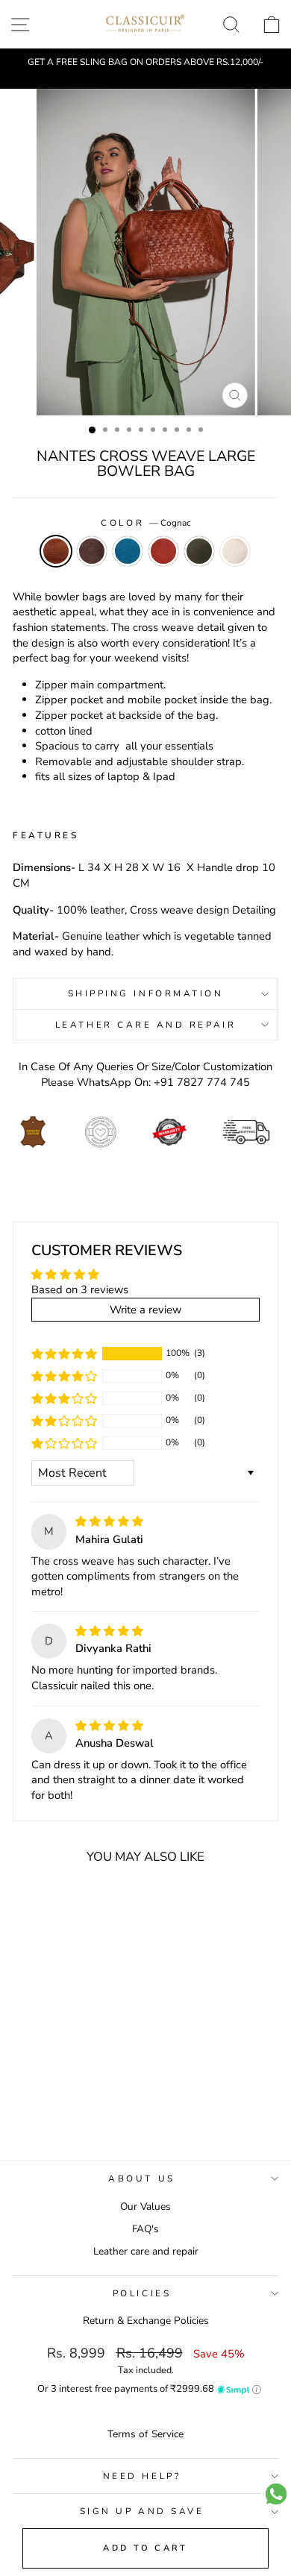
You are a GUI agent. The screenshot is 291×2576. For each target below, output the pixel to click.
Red (163, 551)
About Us (141, 2178)
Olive (199, 551)
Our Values (145, 2206)
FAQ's (145, 2229)
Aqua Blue (128, 551)
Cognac (56, 551)
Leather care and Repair (145, 1025)
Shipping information (146, 993)
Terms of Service (145, 2434)
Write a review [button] (145, 1310)
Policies (142, 2293)
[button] (64, 1353)
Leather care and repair (146, 2251)
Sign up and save (142, 2511)
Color (145, 523)
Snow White (235, 551)
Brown (92, 551)
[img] (109, 1521)
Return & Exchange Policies (146, 2321)
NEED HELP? (142, 2476)
